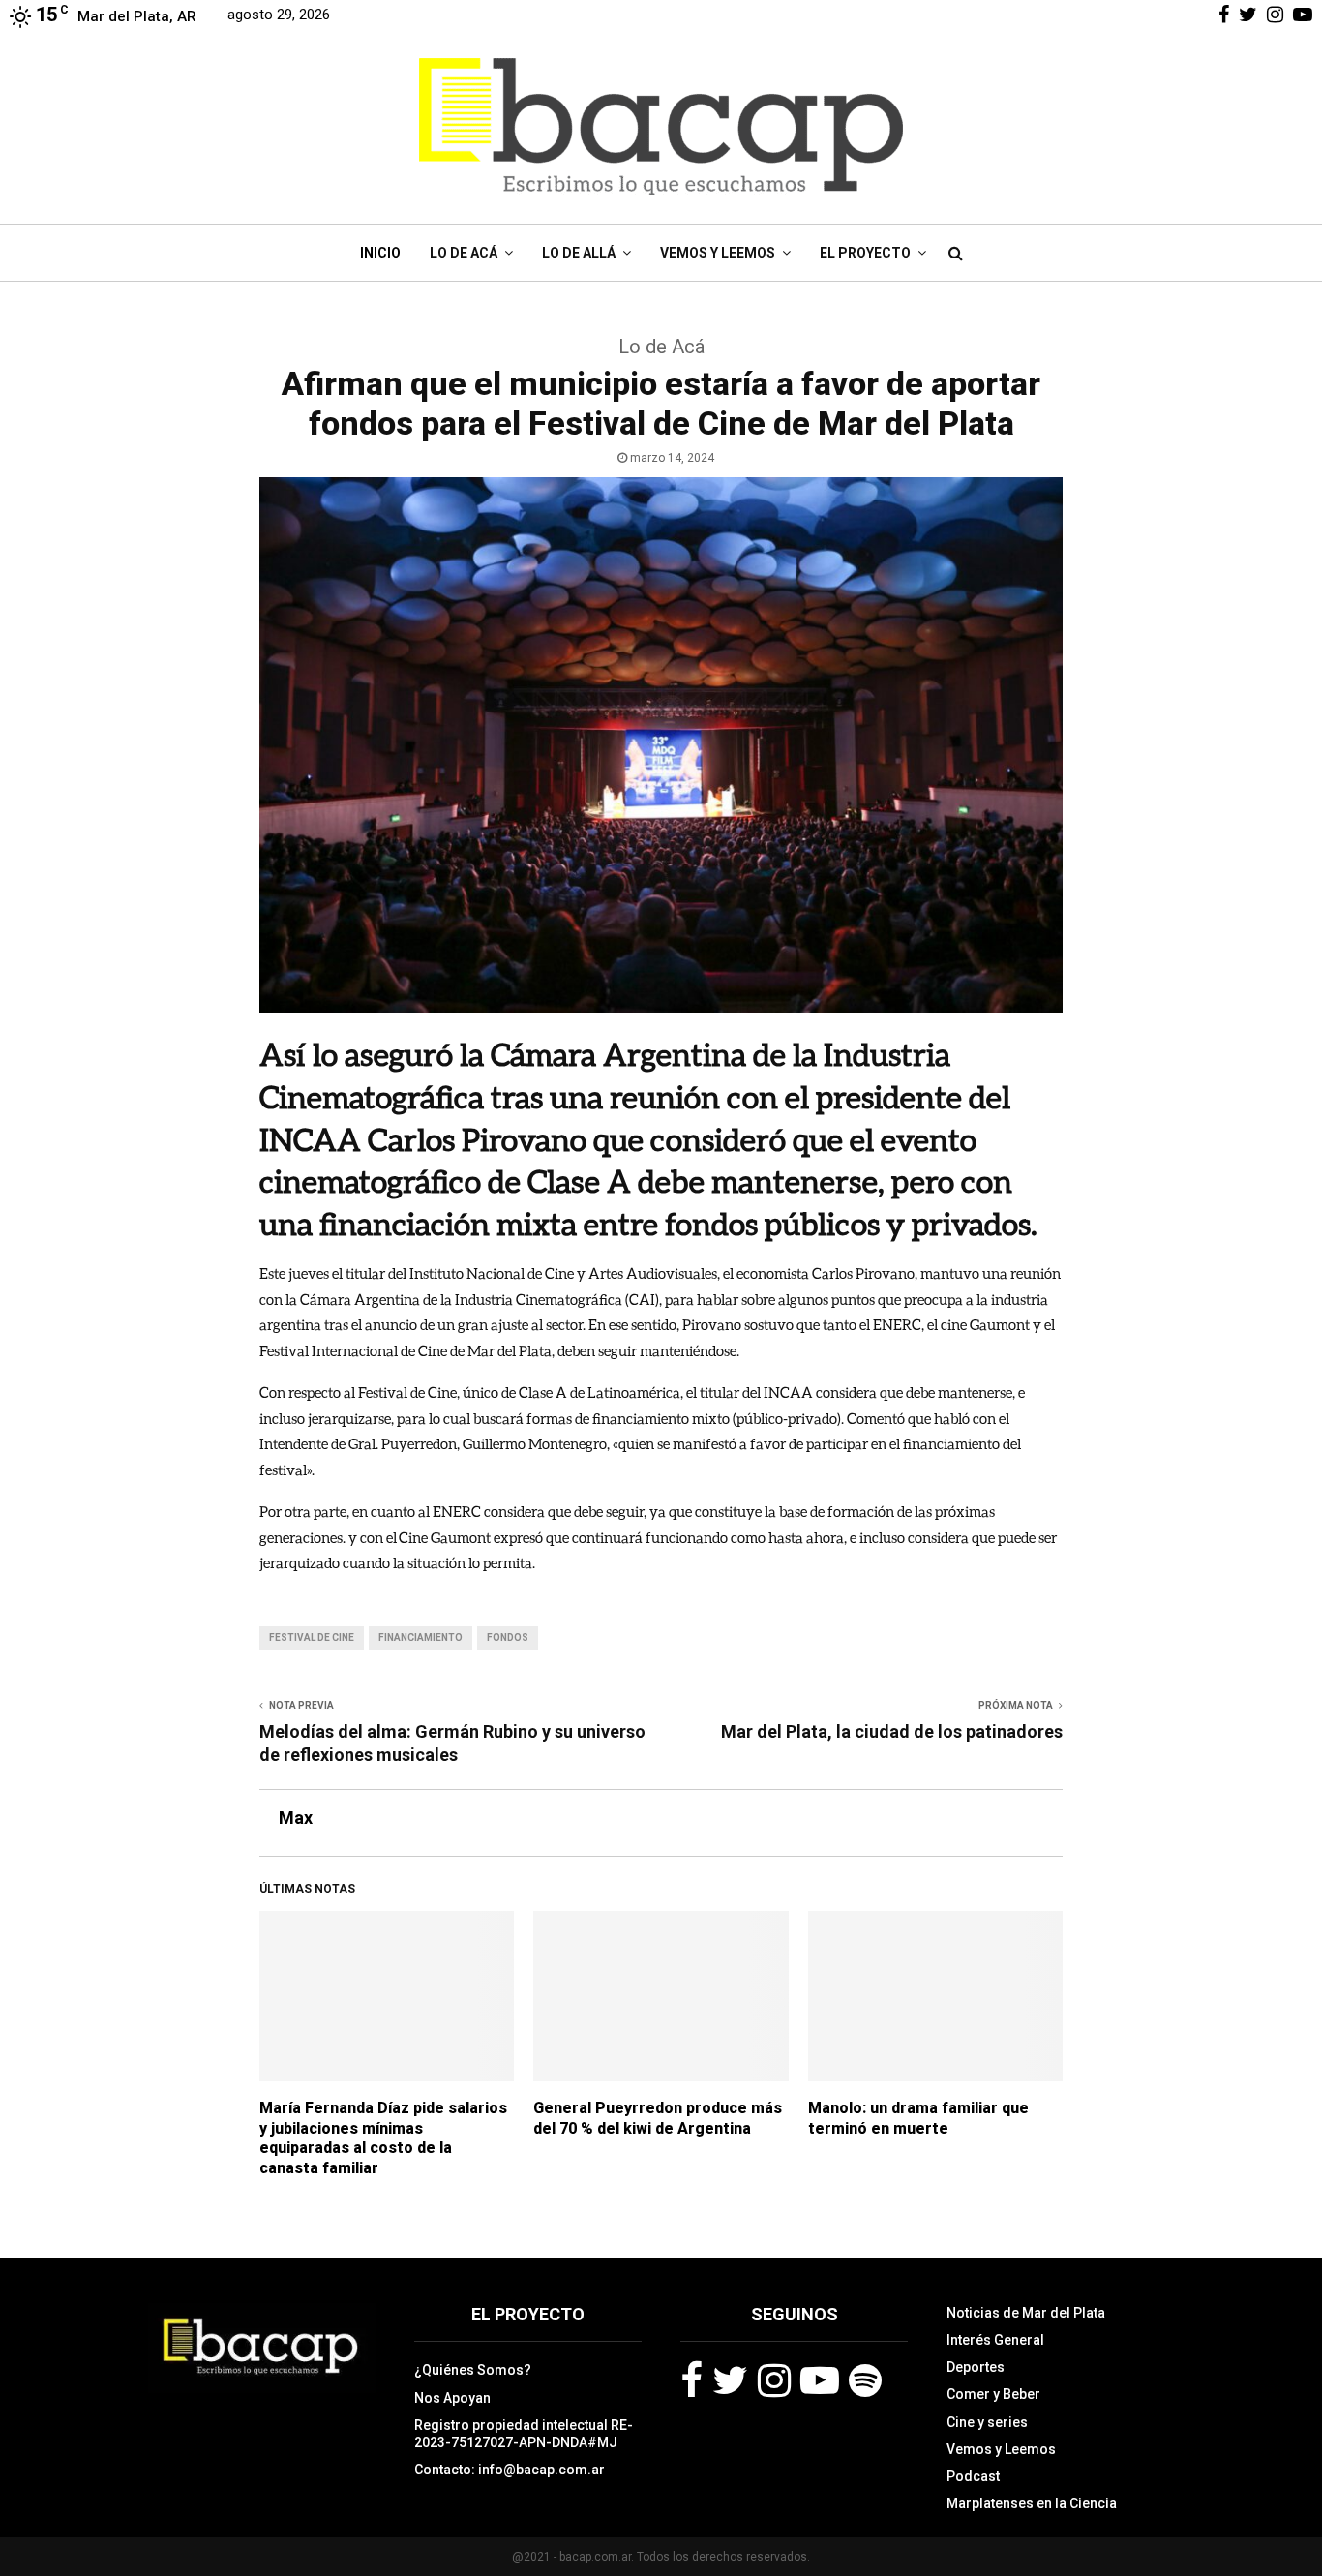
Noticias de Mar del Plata (1026, 2313)
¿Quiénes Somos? (473, 2370)
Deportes (976, 2367)
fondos (508, 1637)
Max (296, 1818)
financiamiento (421, 1637)
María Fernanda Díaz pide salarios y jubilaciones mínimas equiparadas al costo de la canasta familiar (383, 2138)
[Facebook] (691, 2380)
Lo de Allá (579, 253)
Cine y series (987, 2422)
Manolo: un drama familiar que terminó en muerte (918, 2118)
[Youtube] (820, 2380)
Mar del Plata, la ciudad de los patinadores (892, 1731)
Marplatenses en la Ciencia (1032, 2503)
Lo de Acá (464, 253)
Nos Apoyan (452, 2398)
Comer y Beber (993, 2394)
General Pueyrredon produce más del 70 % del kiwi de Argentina (658, 2118)
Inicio (380, 253)
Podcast (973, 2476)
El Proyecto (865, 253)
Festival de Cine (312, 1637)
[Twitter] (730, 2380)
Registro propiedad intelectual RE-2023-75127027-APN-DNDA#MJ (524, 2434)
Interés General (995, 2340)
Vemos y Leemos (718, 253)
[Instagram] (774, 2380)
